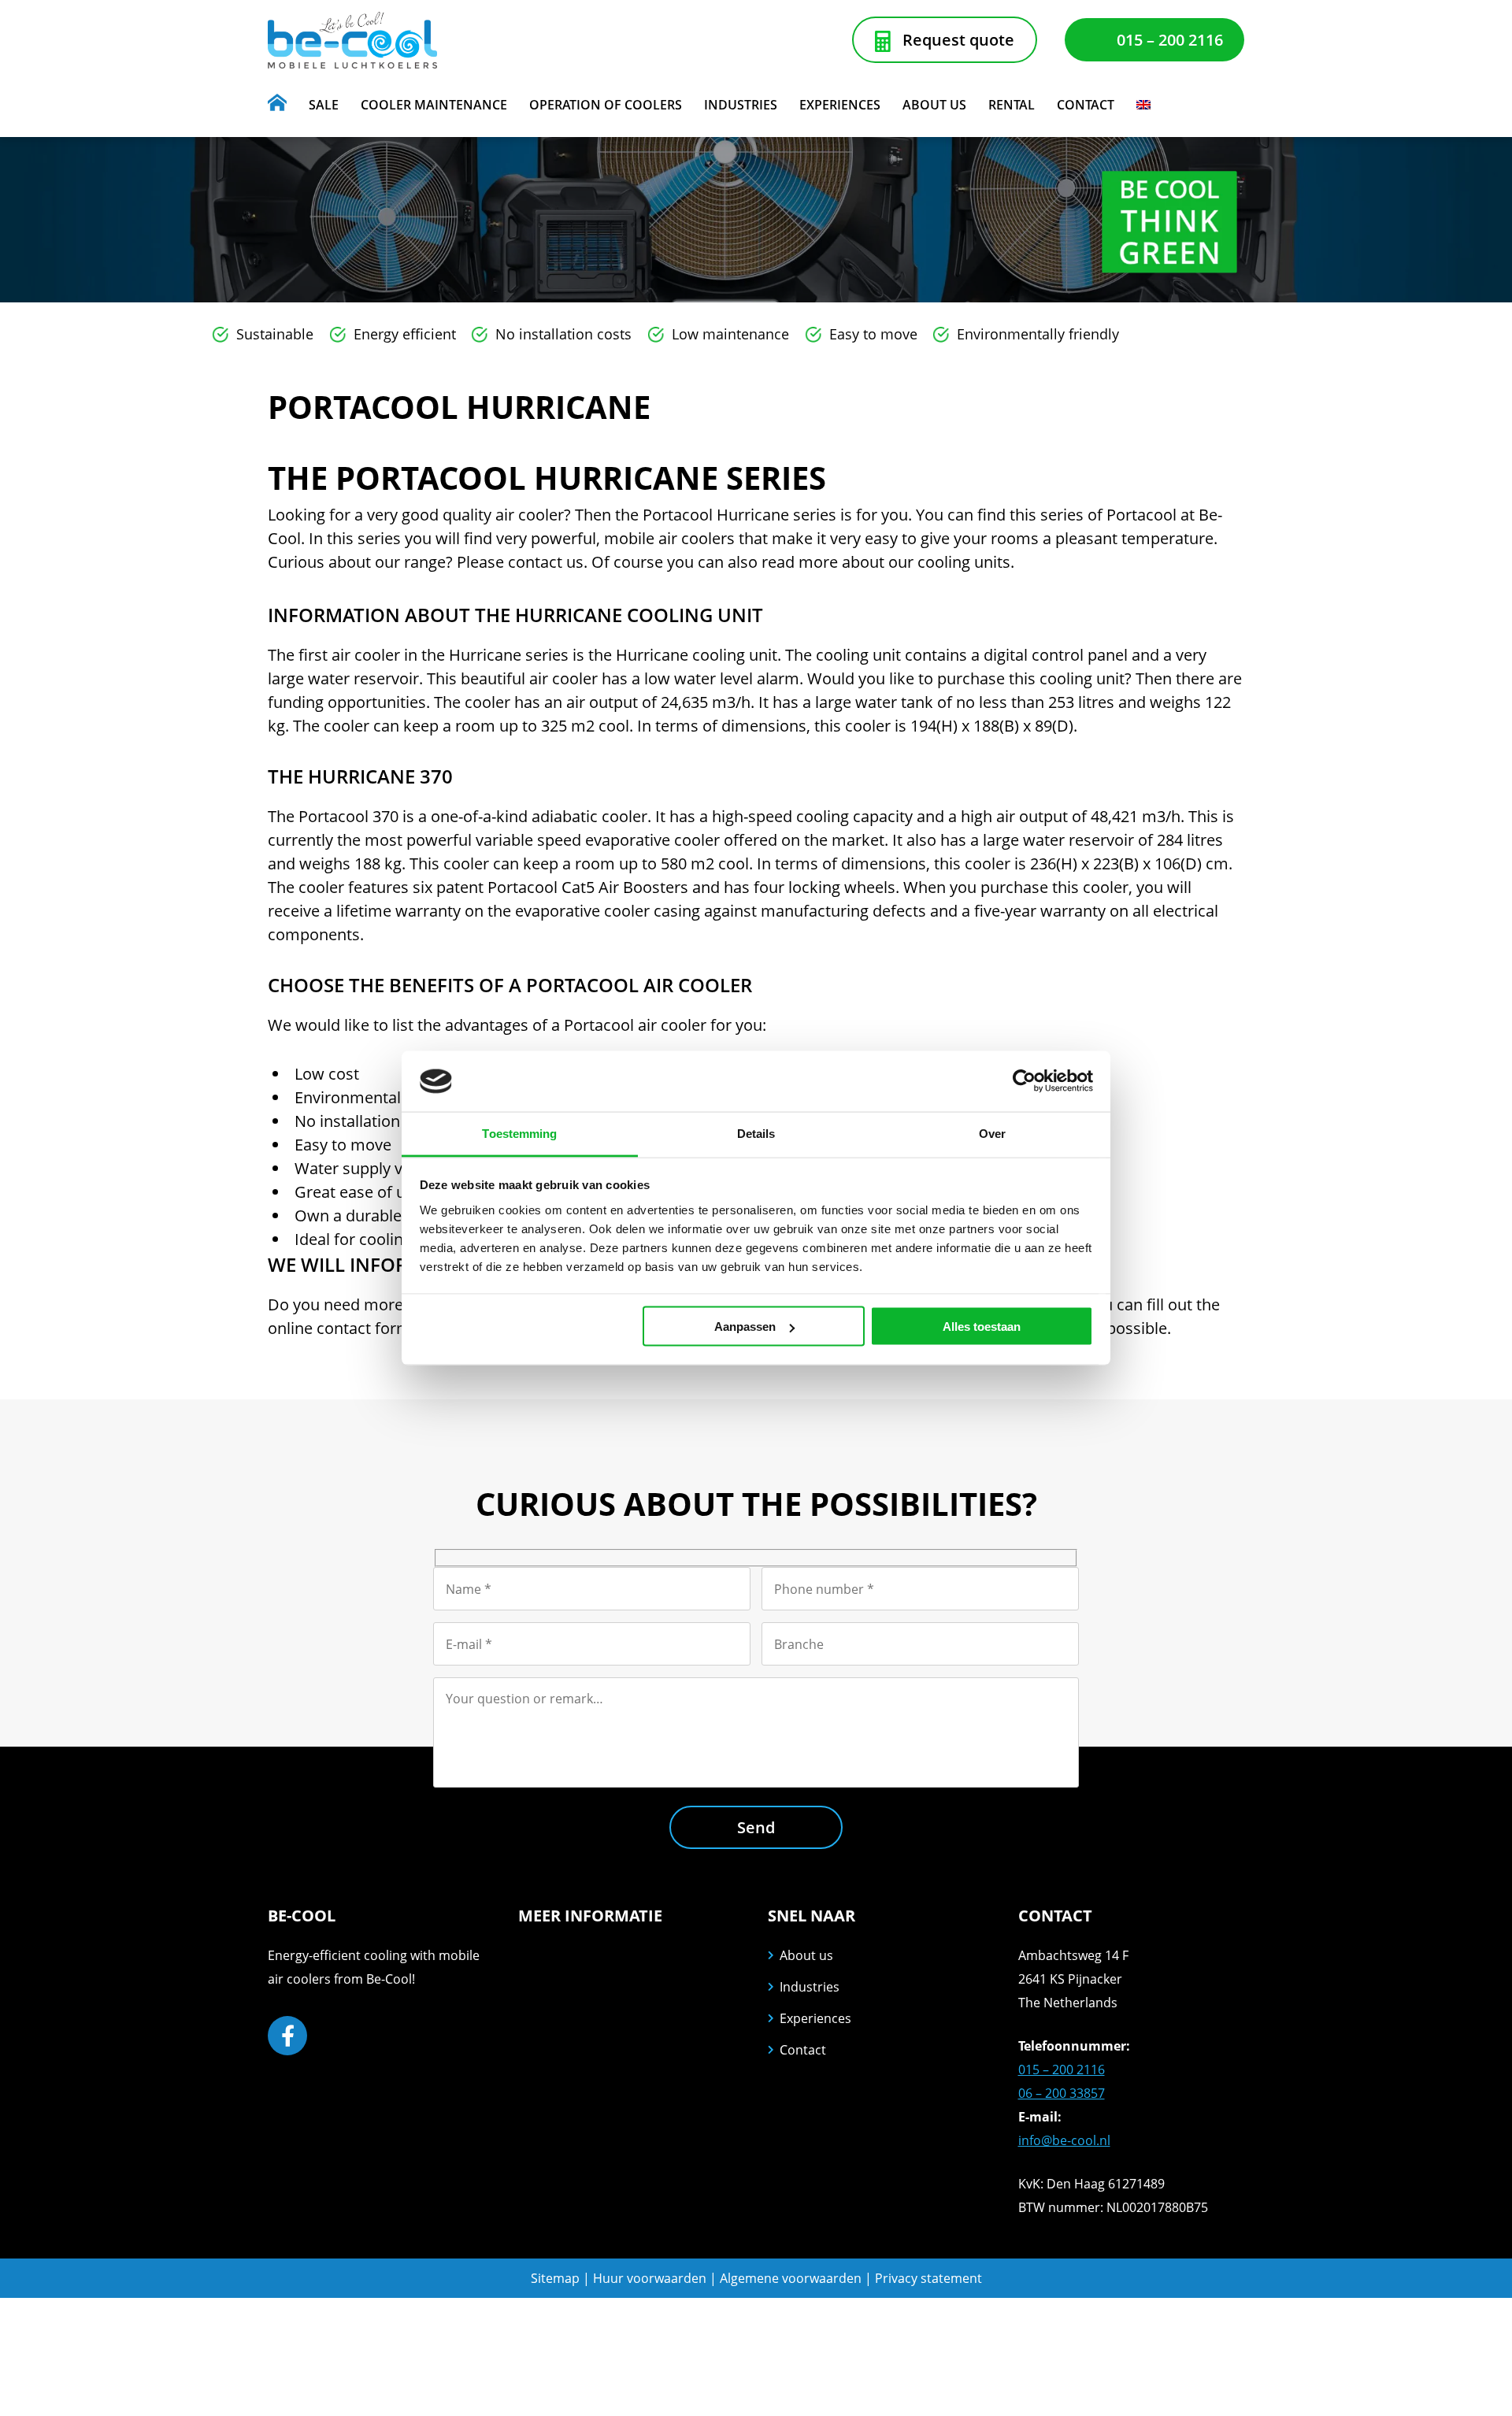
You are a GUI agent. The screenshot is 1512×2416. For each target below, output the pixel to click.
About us (806, 1955)
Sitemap (555, 2278)
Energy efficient (405, 334)
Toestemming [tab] (519, 1133)
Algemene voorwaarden (792, 2278)
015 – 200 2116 (1170, 40)
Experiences (815, 2018)
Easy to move (873, 334)
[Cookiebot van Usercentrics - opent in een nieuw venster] (1024, 1081)
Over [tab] (992, 1133)
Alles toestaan (982, 1327)
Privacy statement (928, 2278)
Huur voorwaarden (650, 2278)
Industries (810, 1987)
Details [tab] (756, 1133)
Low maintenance (730, 334)
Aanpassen (745, 1327)
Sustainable (275, 334)
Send (756, 1827)
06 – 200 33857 (1062, 2093)
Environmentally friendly (1038, 334)
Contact (803, 2050)
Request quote (958, 40)
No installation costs (563, 334)
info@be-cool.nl (1064, 2140)
